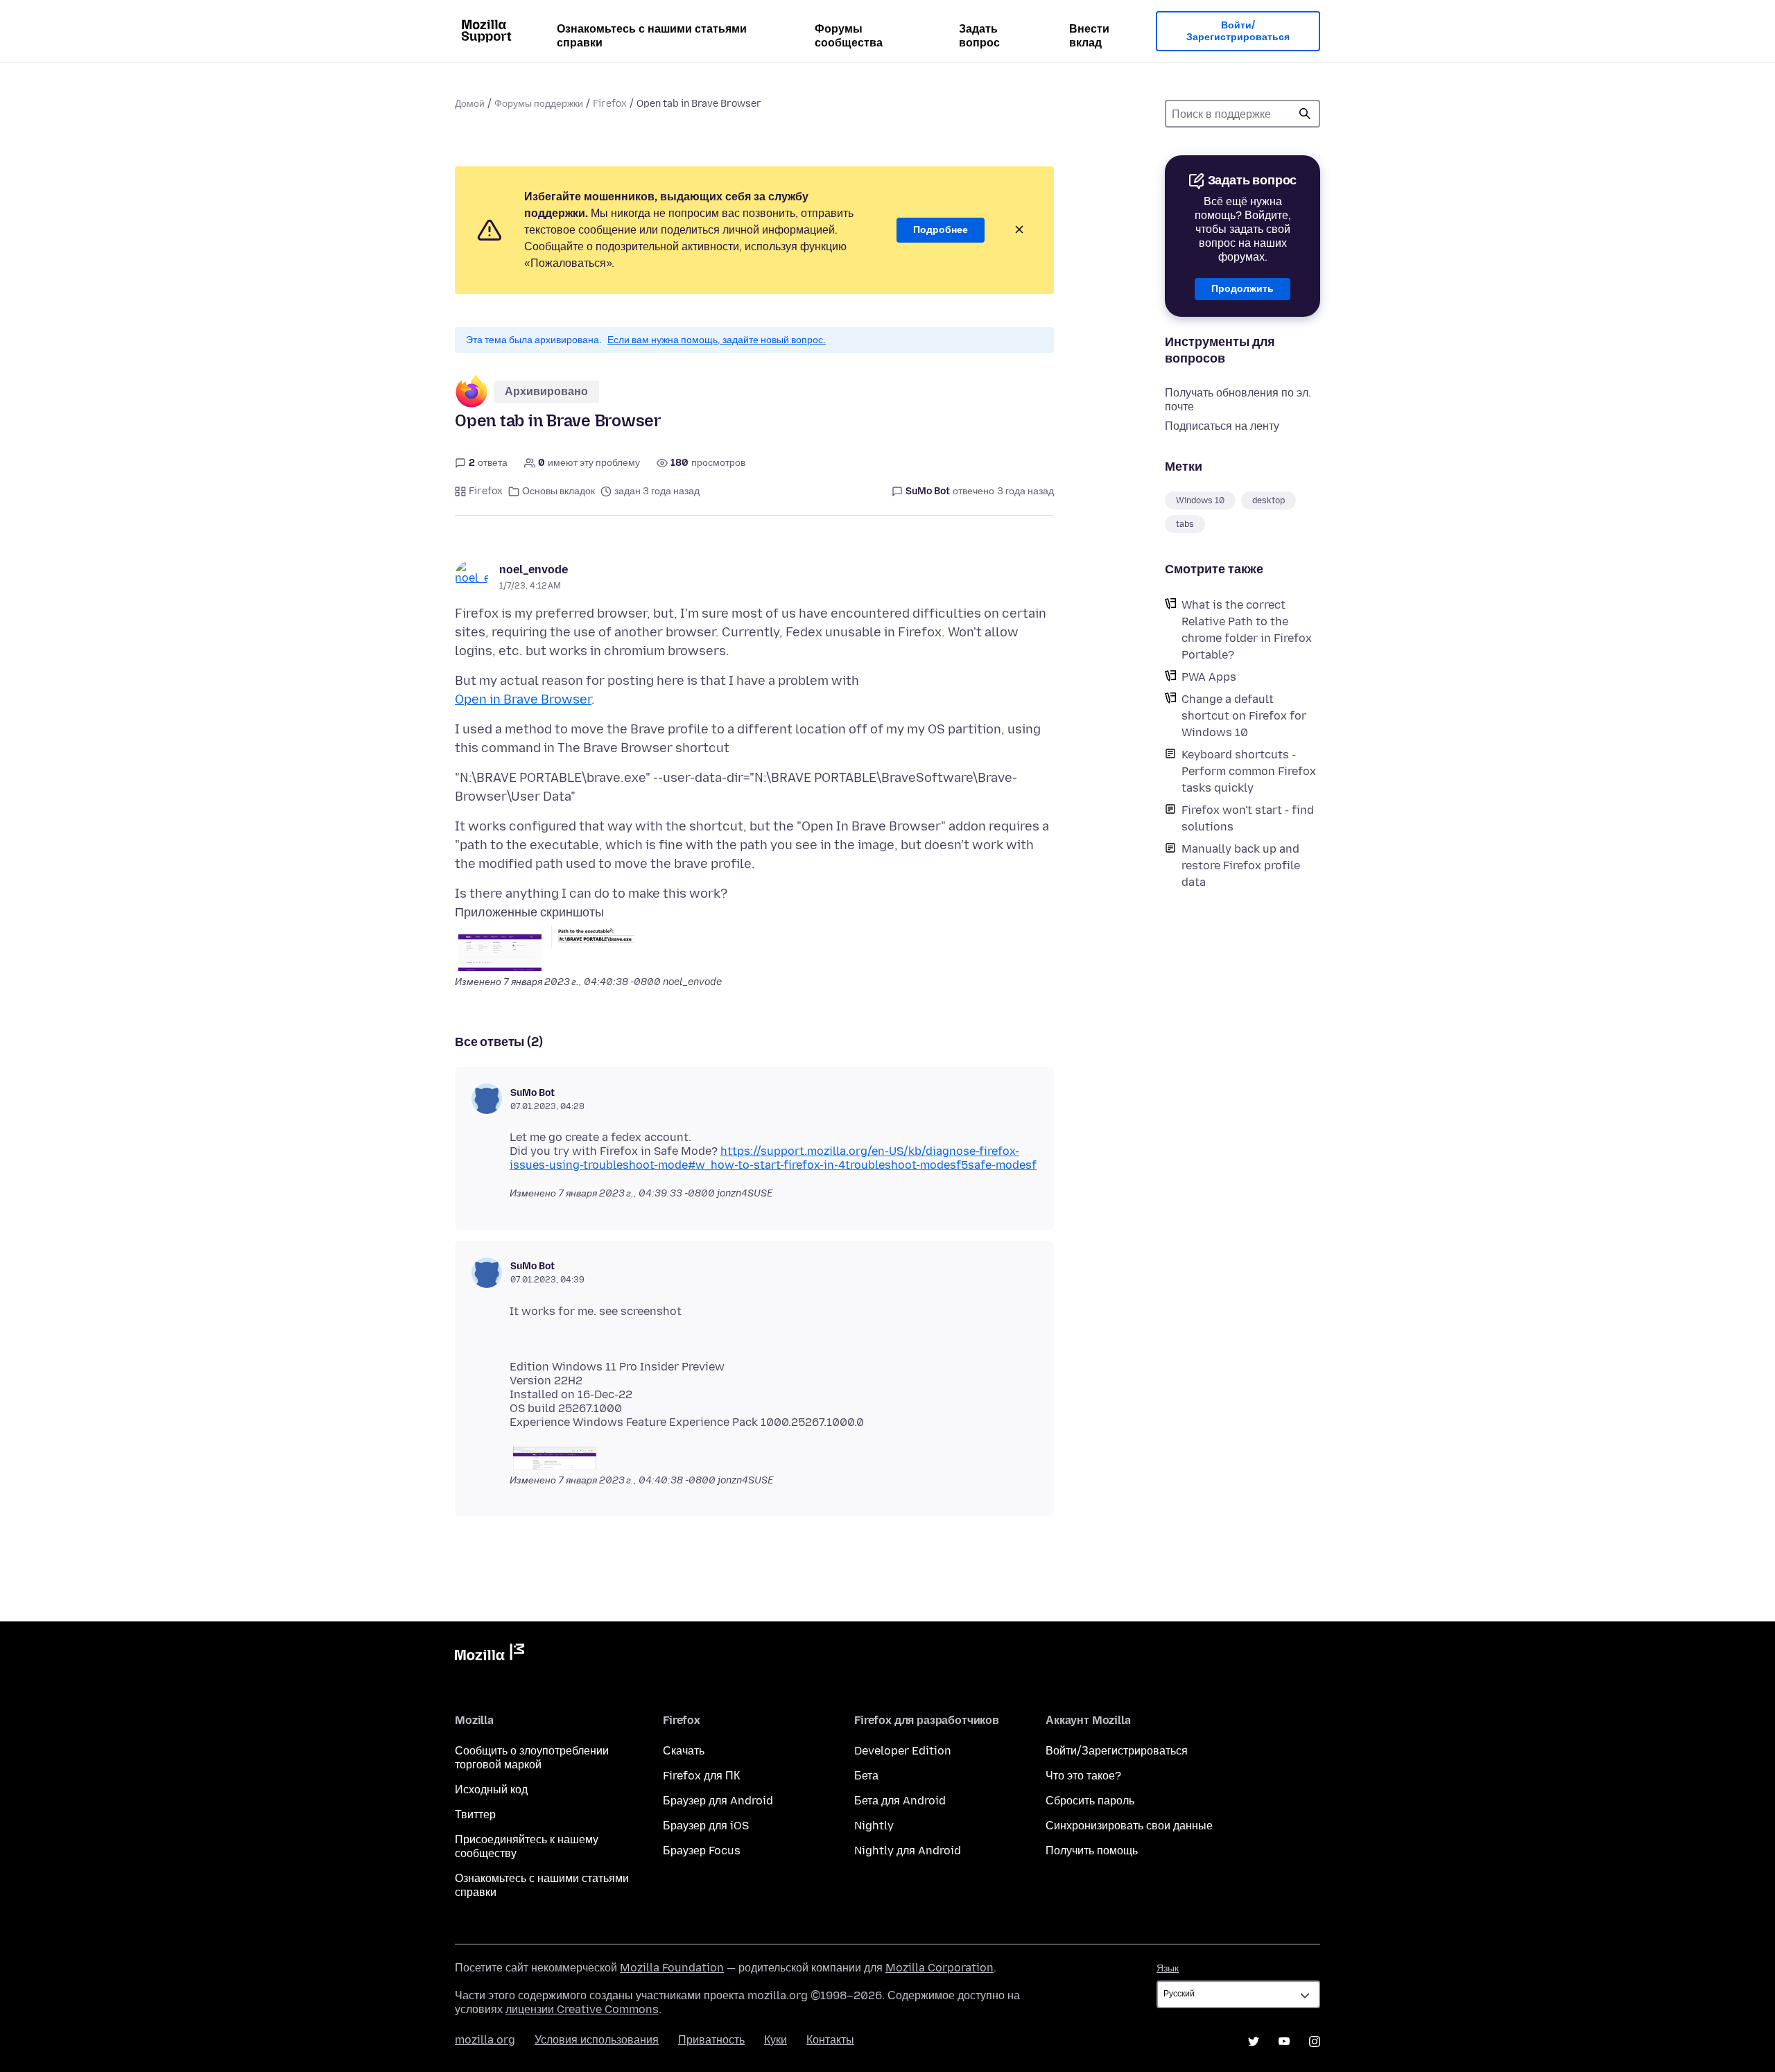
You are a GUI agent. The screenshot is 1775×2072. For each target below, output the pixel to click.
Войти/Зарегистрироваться (1238, 32)
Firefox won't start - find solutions (1248, 818)
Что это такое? (1083, 1776)
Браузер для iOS (706, 1826)
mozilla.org (485, 2040)
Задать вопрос (979, 36)
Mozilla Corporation (940, 1968)
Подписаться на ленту (1222, 426)
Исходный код (491, 1790)
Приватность (711, 2040)
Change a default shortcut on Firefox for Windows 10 (1244, 716)
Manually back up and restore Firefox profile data (1241, 865)
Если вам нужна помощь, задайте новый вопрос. (717, 340)
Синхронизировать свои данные (1129, 1826)
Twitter (1254, 2041)
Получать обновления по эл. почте (1238, 400)
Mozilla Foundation (672, 1968)
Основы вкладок (559, 491)
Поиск (1305, 114)
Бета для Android (900, 1801)
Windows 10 (1200, 500)
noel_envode (534, 569)
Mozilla (490, 1655)
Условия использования (597, 2040)
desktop (1269, 500)
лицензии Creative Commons (582, 2009)
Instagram (1315, 2041)
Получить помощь (1092, 1851)
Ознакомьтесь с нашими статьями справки (652, 36)
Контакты (830, 2040)
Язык (1168, 1968)
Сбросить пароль (1090, 1801)
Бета (866, 1776)
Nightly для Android (908, 1851)
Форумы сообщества (849, 36)
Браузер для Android (718, 1801)
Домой (470, 104)
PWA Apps (1209, 677)
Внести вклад (1089, 36)
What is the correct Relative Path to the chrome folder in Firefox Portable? (1247, 630)
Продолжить (1242, 289)
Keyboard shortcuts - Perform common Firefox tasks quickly (1249, 771)
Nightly (874, 1826)
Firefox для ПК (701, 1776)
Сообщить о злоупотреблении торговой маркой (532, 1758)
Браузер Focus (702, 1851)
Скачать (684, 1751)
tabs (1185, 524)
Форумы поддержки (539, 104)
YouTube (1284, 2041)
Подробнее (941, 230)
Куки (776, 2040)
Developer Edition (903, 1751)
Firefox (610, 104)
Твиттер (475, 1814)
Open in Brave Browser (523, 699)
